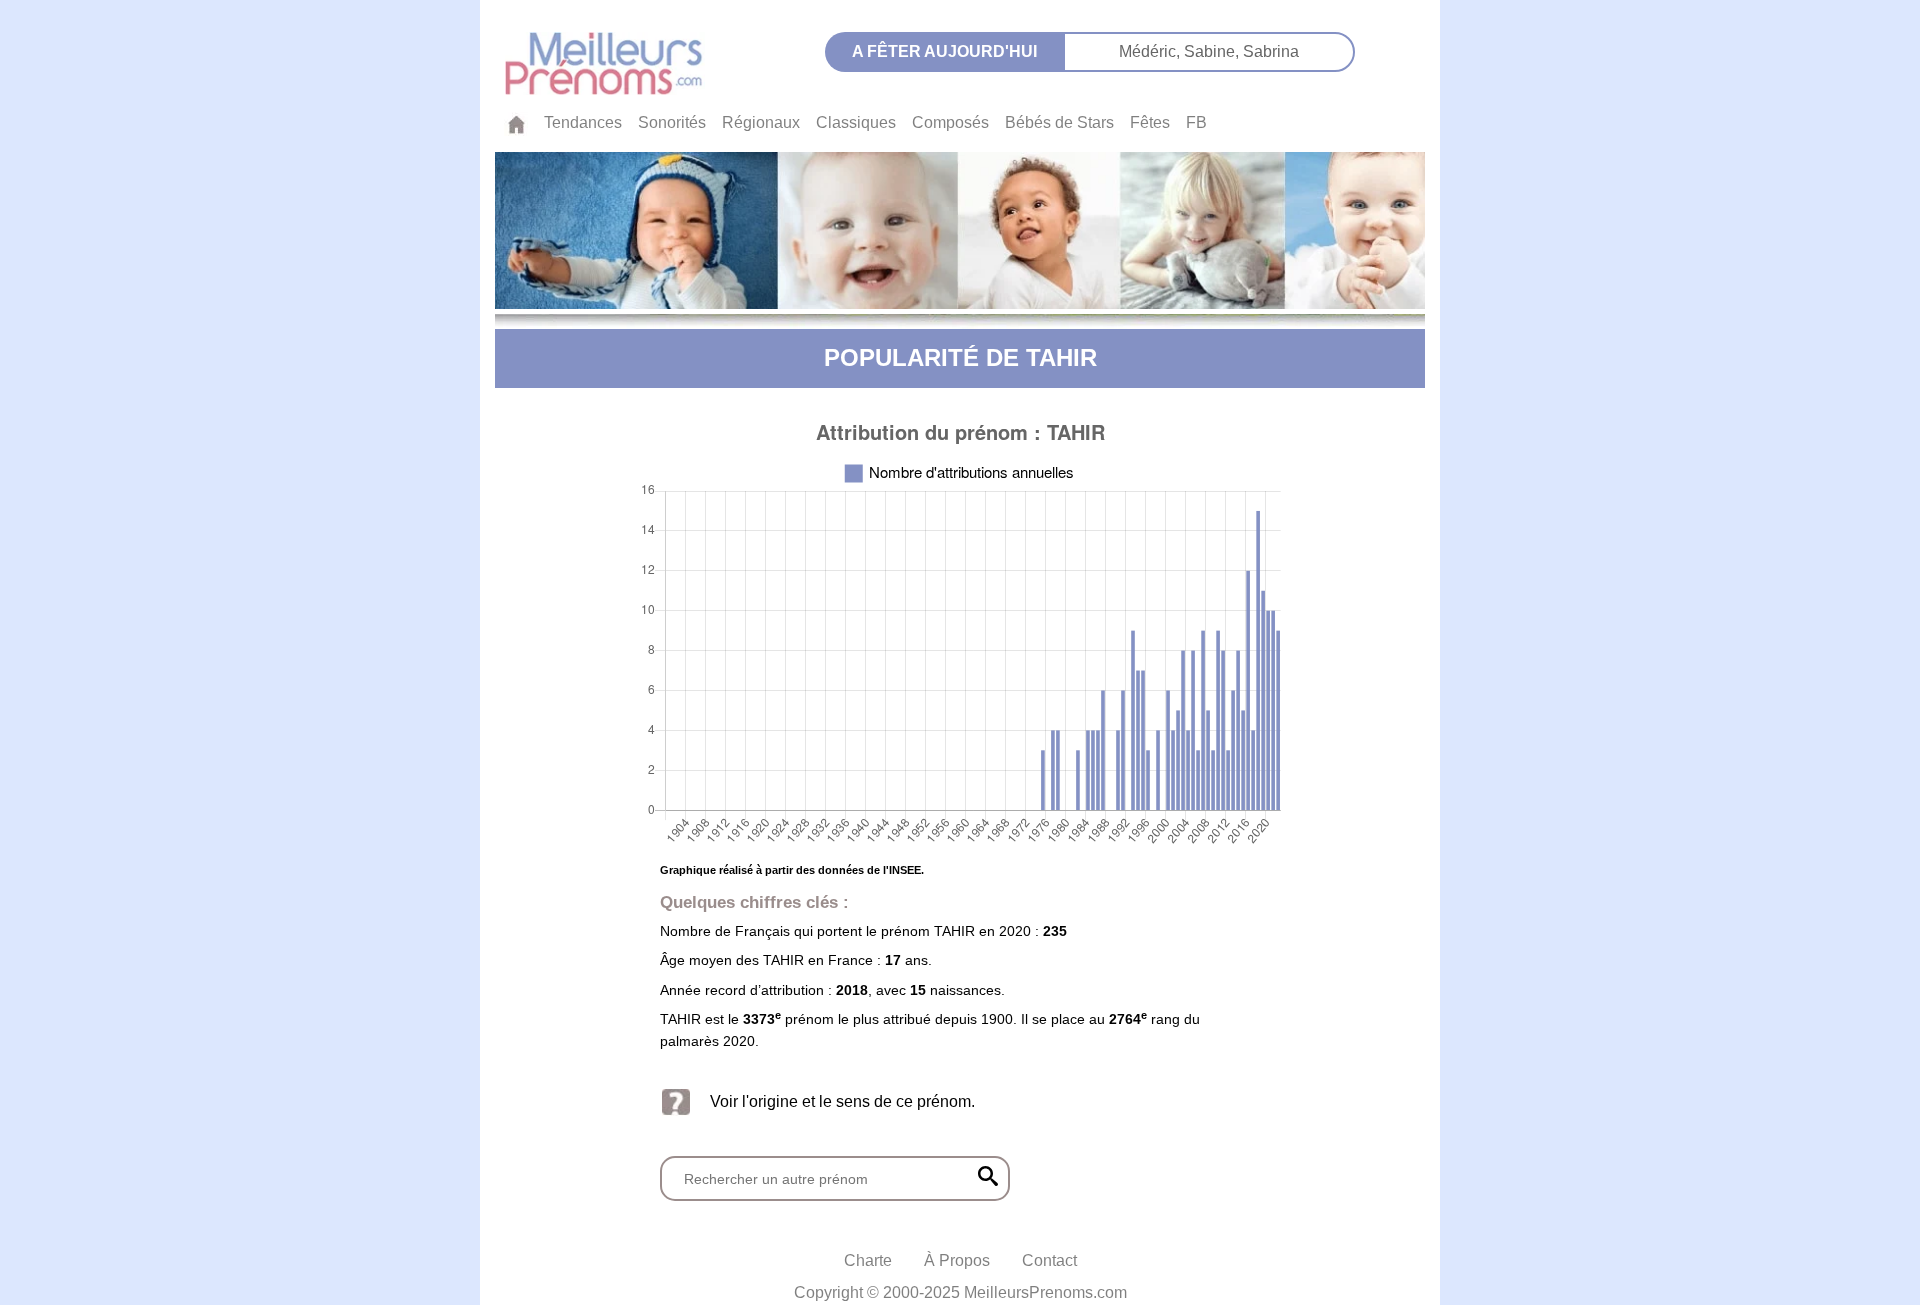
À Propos (957, 1260)
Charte (868, 1260)
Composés (950, 122)
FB (1196, 122)
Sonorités (672, 122)
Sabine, (1213, 51)
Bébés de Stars (1059, 122)
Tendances (583, 122)
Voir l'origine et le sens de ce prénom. (842, 1101)
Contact (1049, 1260)
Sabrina (1271, 51)
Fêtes (1150, 122)
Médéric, (1151, 51)
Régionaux (761, 122)
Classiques (856, 122)
